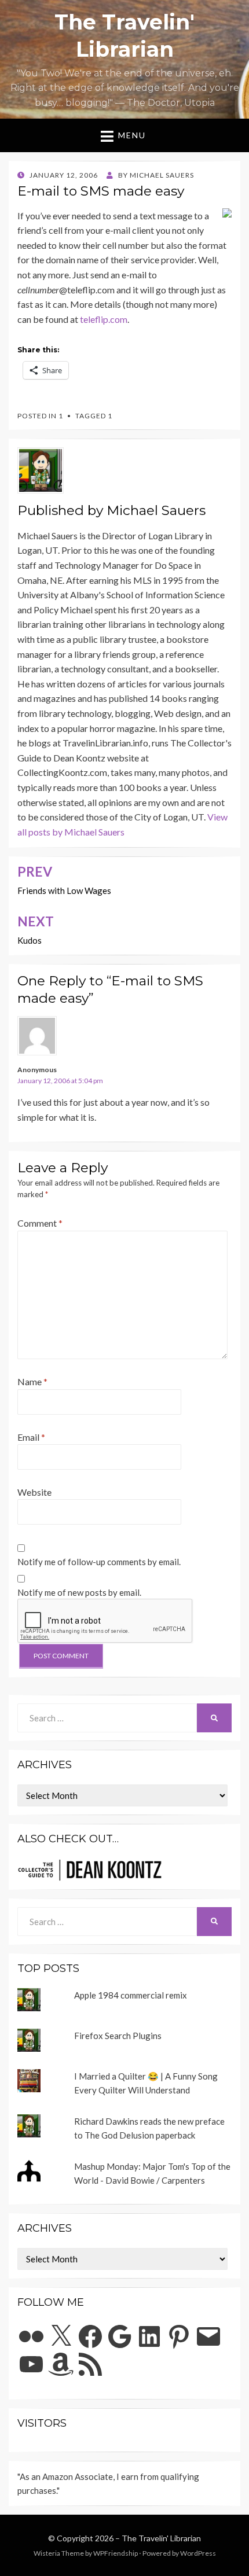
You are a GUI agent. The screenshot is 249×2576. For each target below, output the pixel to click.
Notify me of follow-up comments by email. (99, 1562)
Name (32, 1381)
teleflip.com (104, 319)
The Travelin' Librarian (161, 2538)
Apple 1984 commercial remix (131, 1995)
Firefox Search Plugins (118, 2036)
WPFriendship (116, 2553)
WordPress (198, 2553)
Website (34, 1492)
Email (31, 1437)
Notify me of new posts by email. (79, 1592)
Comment (40, 1223)
